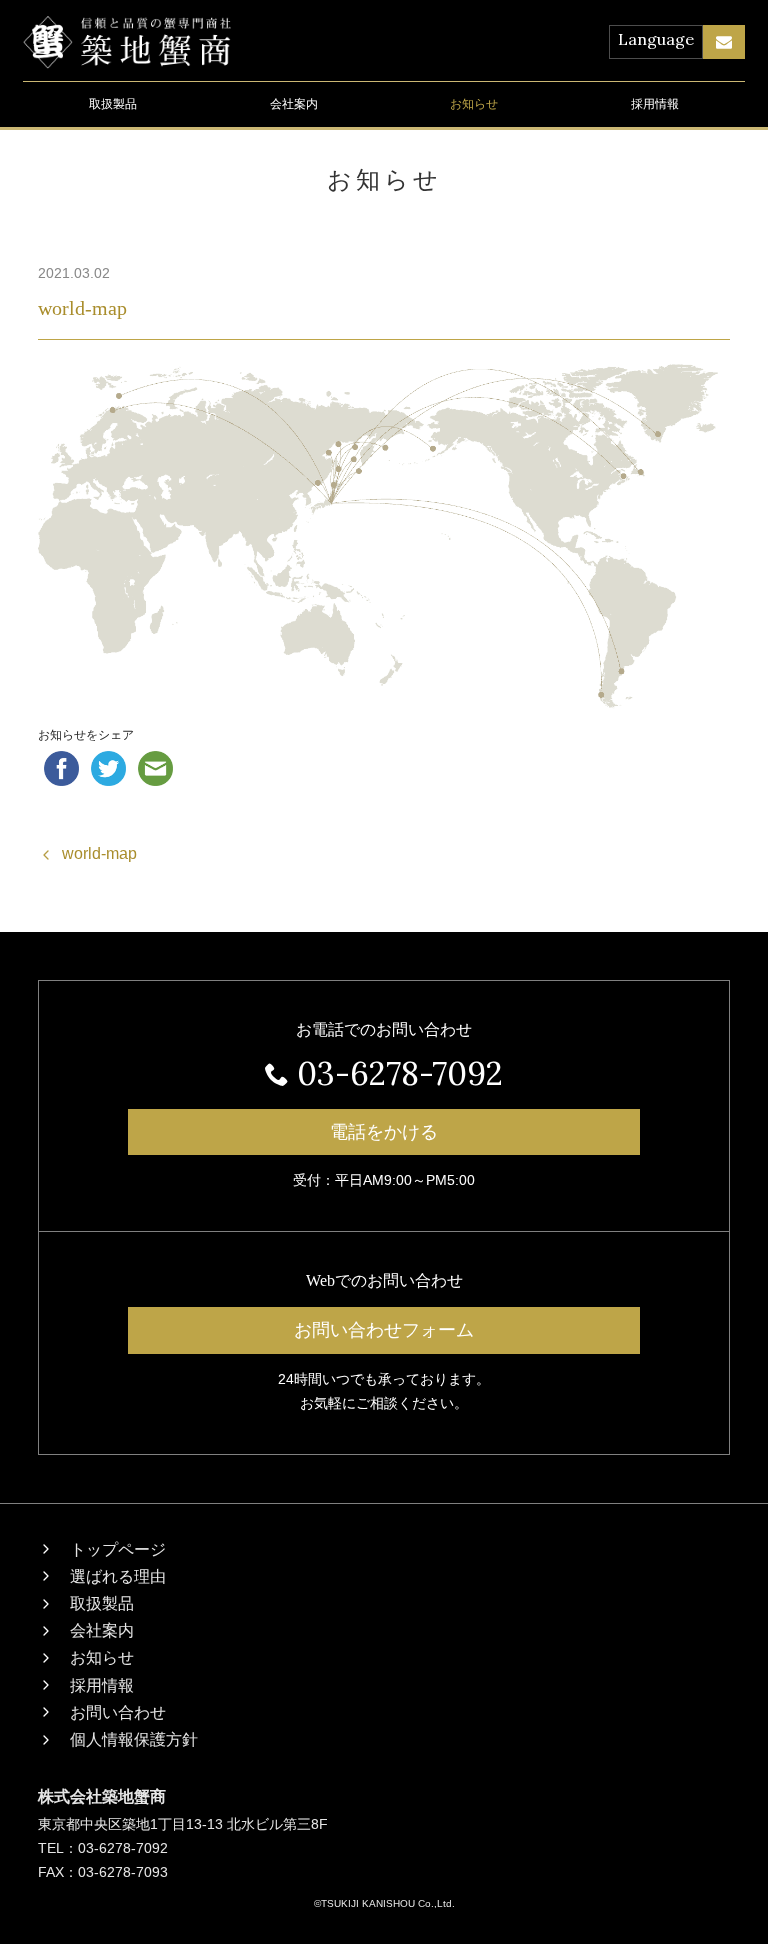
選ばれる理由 (118, 1576)
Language (656, 39)
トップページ (118, 1549)
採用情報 (655, 104)
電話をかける (384, 1132)
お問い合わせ (118, 1712)
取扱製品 (113, 104)
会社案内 (294, 104)
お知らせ (474, 104)
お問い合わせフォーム (384, 1330)
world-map (82, 308)
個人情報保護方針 (134, 1739)
